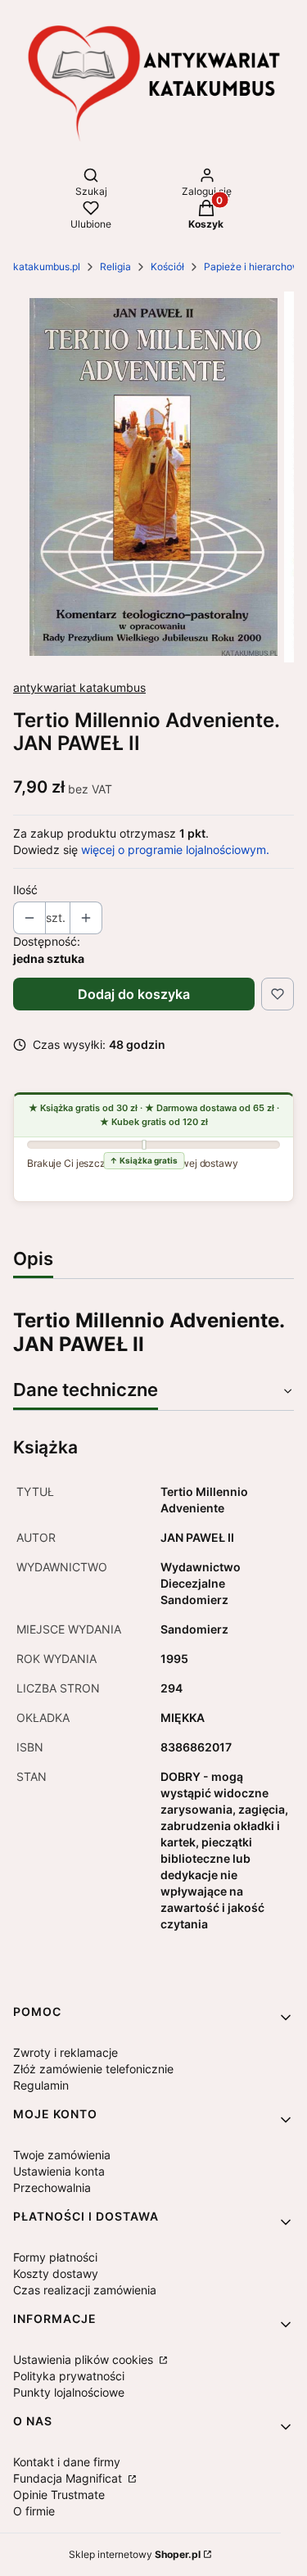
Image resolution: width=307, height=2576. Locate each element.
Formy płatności (55, 2257)
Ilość (25, 890)
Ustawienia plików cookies (85, 2359)
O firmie (34, 2511)
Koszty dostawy (56, 2273)
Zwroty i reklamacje (65, 2052)
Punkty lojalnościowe (69, 2392)
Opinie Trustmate (59, 2495)
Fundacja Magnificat (69, 2478)
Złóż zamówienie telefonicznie (93, 2069)
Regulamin (41, 2085)
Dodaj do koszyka (134, 994)
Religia (115, 267)
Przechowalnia (52, 2187)
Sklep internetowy (135, 2554)
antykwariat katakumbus (79, 687)
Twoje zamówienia (62, 2155)
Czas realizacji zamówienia (85, 2290)
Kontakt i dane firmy (67, 2462)
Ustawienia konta (59, 2171)
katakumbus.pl (47, 267)
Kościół (167, 267)
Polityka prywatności (69, 2376)
